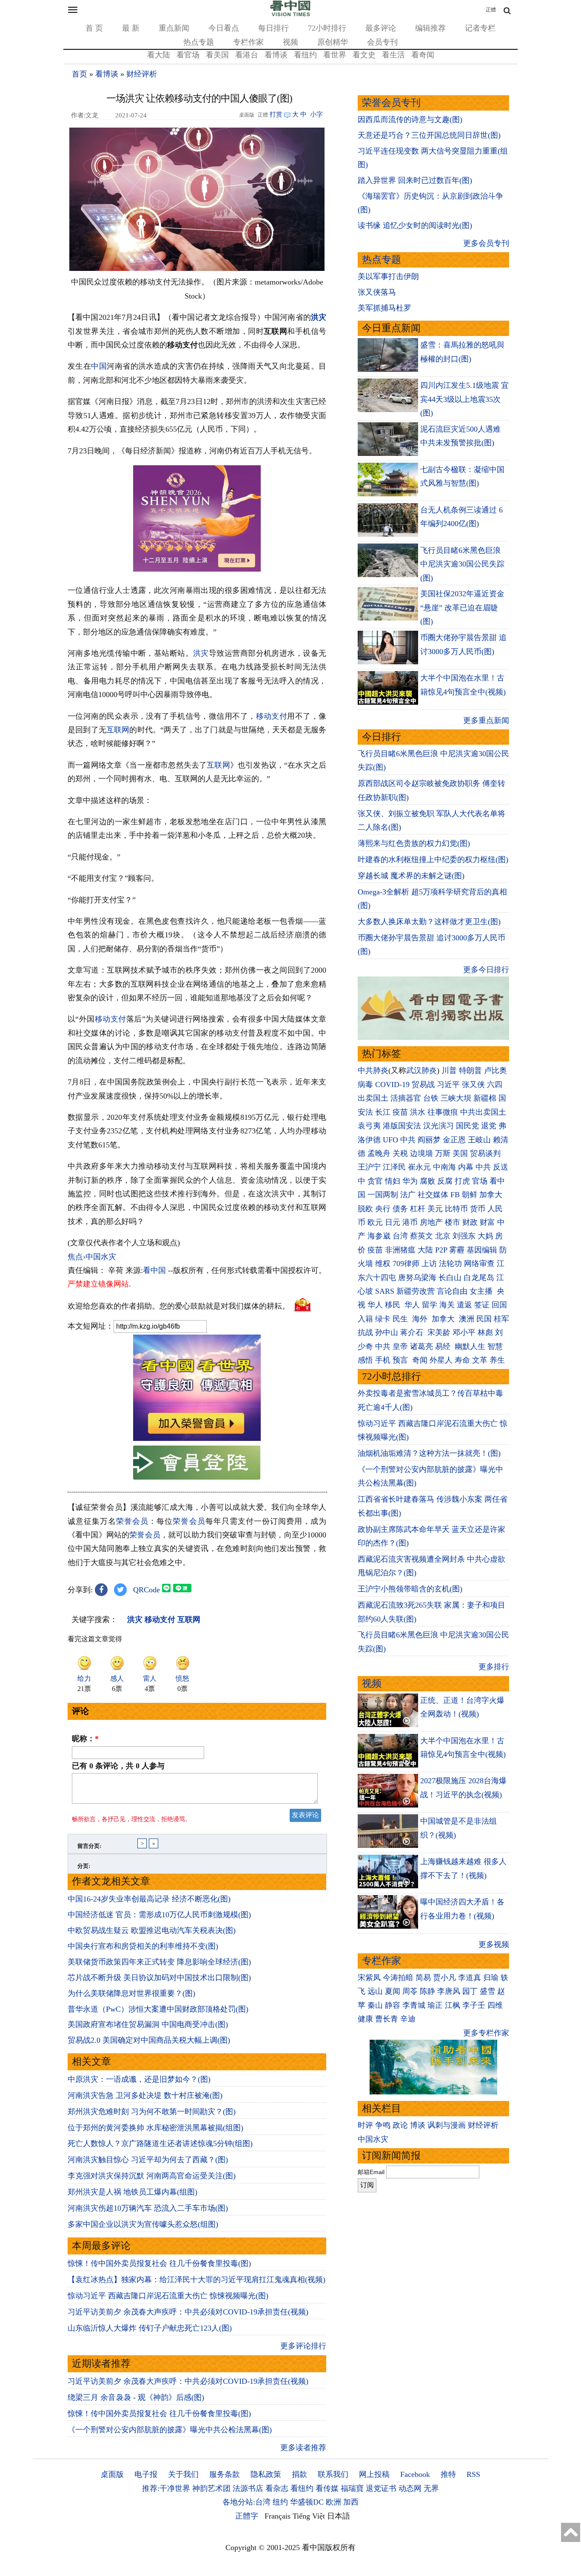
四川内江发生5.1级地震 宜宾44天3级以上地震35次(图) (464, 399)
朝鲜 (470, 1195)
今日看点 (224, 28)
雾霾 (457, 1250)
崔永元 (419, 1167)
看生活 (393, 55)
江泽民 (394, 1167)
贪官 (375, 1181)
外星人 (441, 1360)
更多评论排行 (303, 2346)
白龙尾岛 (479, 1278)
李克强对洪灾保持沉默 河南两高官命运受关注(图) (152, 2176)
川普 (449, 1070)
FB (455, 1195)
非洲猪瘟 (400, 1250)
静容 (393, 2005)
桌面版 (112, 2474)
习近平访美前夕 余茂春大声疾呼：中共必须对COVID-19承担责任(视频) (188, 2312)
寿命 (462, 1360)
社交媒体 (433, 1195)
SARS (385, 1291)
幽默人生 (470, 1346)
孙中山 (387, 1332)
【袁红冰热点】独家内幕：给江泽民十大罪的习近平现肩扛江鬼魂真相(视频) (197, 2280)
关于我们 (183, 2474)
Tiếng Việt (309, 2516)
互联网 (118, 730)
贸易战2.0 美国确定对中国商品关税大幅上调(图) (149, 2040)
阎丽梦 (429, 1140)
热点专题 (199, 42)
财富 (487, 1222)
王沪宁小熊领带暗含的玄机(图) (410, 1589)
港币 (410, 1222)
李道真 (470, 1978)
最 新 (131, 28)
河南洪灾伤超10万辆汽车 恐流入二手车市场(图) (148, 2208)
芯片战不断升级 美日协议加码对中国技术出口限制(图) (159, 1978)
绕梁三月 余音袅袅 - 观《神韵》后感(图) (136, 2397)
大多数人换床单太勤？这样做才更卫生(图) (429, 922)
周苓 (410, 1991)
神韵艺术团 (211, 2488)
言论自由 (452, 1291)
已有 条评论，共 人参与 (118, 1766)
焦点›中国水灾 (92, 1257)
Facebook (415, 2474)
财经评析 (142, 74)
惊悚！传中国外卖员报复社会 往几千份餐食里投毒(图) (159, 2263)
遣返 (464, 1305)
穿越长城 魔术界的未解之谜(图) (411, 876)
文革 (480, 1360)
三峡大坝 (456, 1098)
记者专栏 (480, 28)
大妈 (485, 1236)
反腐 (445, 1181)
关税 (400, 1153)
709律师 (406, 1264)
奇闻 (420, 1360)
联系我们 (333, 2474)
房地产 (431, 1222)
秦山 (375, 2005)
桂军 (501, 1319)
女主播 (482, 1291)
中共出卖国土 (483, 1112)
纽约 (280, 2502)
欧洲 (333, 2502)
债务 (400, 1209)
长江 (383, 1112)
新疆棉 (485, 1098)
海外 (421, 1319)
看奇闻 (423, 55)
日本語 (339, 2516)
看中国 (154, 1270)
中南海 (444, 1167)
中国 (99, 366)
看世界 (335, 55)
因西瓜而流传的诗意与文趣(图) (410, 120)
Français (278, 2516)
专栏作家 (248, 42)
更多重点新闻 (486, 720)
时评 (365, 2125)
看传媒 (327, 2488)
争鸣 (383, 2125)
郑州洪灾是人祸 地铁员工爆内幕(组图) (132, 2192)
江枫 (453, 2005)
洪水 (418, 1112)
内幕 (466, 1167)
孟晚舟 (379, 1153)
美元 (435, 1209)
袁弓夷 (369, 1126)
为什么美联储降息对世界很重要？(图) (131, 1993)
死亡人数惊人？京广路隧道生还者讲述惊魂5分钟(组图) (160, 2143)
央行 (383, 1209)
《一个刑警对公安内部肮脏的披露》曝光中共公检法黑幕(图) (170, 2430)
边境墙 (422, 1153)
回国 (499, 1305)
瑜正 (435, 2005)
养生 (497, 1360)
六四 (495, 1084)
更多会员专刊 (486, 243)
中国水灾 (373, 2139)
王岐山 (479, 1140)
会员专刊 (382, 42)
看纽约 (305, 55)
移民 (393, 1305)
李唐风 (449, 1991)
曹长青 (387, 2019)
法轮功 (450, 1264)
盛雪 (487, 1991)
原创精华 (333, 42)
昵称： (85, 1739)
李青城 (414, 2005)
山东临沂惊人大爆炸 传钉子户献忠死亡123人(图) (150, 2328)
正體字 (247, 2516)
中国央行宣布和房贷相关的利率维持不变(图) (143, 1946)
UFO (390, 1140)
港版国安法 (402, 1126)
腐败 (427, 1181)
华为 (410, 1181)
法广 (408, 1195)
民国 (484, 1319)
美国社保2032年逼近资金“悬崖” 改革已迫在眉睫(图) (462, 608)
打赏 (276, 114)
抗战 (365, 1332)
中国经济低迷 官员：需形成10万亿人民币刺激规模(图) (159, 1915)
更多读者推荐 (303, 2448)
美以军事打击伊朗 (388, 276)
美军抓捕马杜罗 (384, 308)
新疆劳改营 (416, 1291)
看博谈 (276, 55)
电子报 (146, 2474)
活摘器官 (406, 1098)
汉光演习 (439, 1126)
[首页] (290, 14)
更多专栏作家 (486, 2033)
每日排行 (273, 28)
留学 (430, 1305)
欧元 (375, 1222)
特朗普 (470, 1070)
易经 (444, 1346)
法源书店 (248, 2488)
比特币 (456, 1209)
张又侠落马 (377, 292)
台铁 (431, 1098)
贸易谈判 (486, 1153)
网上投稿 (374, 2474)
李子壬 (474, 2005)
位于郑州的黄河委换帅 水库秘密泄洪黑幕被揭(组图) (155, 2128)
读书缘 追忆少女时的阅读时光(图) (415, 225)
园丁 (470, 1991)
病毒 (365, 1084)
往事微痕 (443, 1112)
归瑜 (491, 1978)
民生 (401, 1319)
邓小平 (464, 1332)
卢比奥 (496, 1070)
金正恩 (454, 1140)
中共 (408, 1140)
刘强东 (464, 1236)
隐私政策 (266, 2474)
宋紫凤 (369, 1978)
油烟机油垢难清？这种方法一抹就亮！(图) (429, 1453)
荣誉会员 (132, 1521)
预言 (401, 1360)
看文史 (364, 55)
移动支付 (272, 716)
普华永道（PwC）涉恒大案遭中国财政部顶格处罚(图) (158, 2009)
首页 (80, 74)
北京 (443, 1236)
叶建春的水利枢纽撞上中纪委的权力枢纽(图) (433, 860)
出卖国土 (373, 1098)
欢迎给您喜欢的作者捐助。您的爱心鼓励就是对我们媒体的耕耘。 (179, 1306)
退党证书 (381, 2488)
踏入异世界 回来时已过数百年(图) (415, 180)
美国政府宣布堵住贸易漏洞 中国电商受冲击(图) (148, 2024)
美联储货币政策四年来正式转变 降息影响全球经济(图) (159, 1962)
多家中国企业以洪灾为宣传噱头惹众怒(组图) (143, 2224)
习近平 (448, 1084)
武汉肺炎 (422, 1070)
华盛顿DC (307, 2502)
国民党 (467, 1126)
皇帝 (400, 1346)
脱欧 (365, 1209)
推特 (448, 2474)
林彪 (485, 1332)
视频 (290, 42)
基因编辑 (482, 1250)
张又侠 (473, 1084)
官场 (480, 1181)
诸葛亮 (422, 1346)
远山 (375, 1991)
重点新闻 (174, 28)
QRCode (147, 1590)
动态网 (410, 2488)
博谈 (418, 2125)
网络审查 (479, 1264)
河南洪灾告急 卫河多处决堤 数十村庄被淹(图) (145, 2095)
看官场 (188, 55)
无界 (431, 2488)
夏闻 (393, 1991)
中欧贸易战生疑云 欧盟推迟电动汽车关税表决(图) (152, 1930)
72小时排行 (327, 28)
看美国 (217, 55)
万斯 (443, 1153)
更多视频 (494, 1944)
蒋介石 (413, 1332)
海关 (447, 1305)
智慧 (495, 1346)
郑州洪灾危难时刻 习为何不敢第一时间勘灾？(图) (152, 2112)
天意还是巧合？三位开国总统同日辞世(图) (429, 135)
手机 (383, 1360)
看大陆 (159, 55)
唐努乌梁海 (417, 1278)
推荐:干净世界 (166, 2488)
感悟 (365, 1360)
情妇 (393, 1181)
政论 (400, 2125)
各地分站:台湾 (246, 2502)
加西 (351, 2502)
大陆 (425, 1250)
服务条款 (225, 2474)
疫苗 (400, 1112)
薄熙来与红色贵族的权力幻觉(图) (414, 843)
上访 (429, 1264)
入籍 (365, 1319)
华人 (375, 1305)
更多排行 (494, 1667)
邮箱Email (371, 2172)
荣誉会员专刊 (391, 103)
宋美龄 (439, 1332)
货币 (478, 1209)
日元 (393, 1222)
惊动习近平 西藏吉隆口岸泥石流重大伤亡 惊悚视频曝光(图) (168, 2296)
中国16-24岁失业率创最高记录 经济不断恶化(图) (149, 1899)
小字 (316, 114)
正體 (491, 10)
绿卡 (383, 1319)
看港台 (247, 55)
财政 (470, 1222)
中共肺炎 (373, 1070)
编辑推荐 (430, 28)
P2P (441, 1250)
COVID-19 (392, 1084)
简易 (423, 1978)
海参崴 (379, 1236)
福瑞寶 (352, 2488)
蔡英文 (422, 1236)
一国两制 (383, 1195)
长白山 (450, 1278)
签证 (482, 1305)
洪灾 (319, 317)
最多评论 (381, 28)
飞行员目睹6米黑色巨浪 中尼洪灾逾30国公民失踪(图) (462, 564)
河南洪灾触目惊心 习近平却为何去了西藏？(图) (148, 2160)
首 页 (94, 28)
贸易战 (423, 1084)
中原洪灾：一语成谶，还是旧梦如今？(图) (139, 2079)
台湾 (400, 1236)
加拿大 (491, 1195)
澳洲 (467, 1319)
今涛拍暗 (398, 1978)
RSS (473, 2474)
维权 (383, 1264)
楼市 (453, 1222)
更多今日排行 (486, 970)
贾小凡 (444, 1978)
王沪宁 (369, 1167)
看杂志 (277, 2488)
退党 (489, 1126)
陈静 (427, 1991)
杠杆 (418, 1209)
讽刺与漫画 (447, 2125)
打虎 (462, 1181)
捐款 (299, 2474)
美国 (460, 1153)
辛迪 (408, 2019)
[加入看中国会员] (197, 1438)
